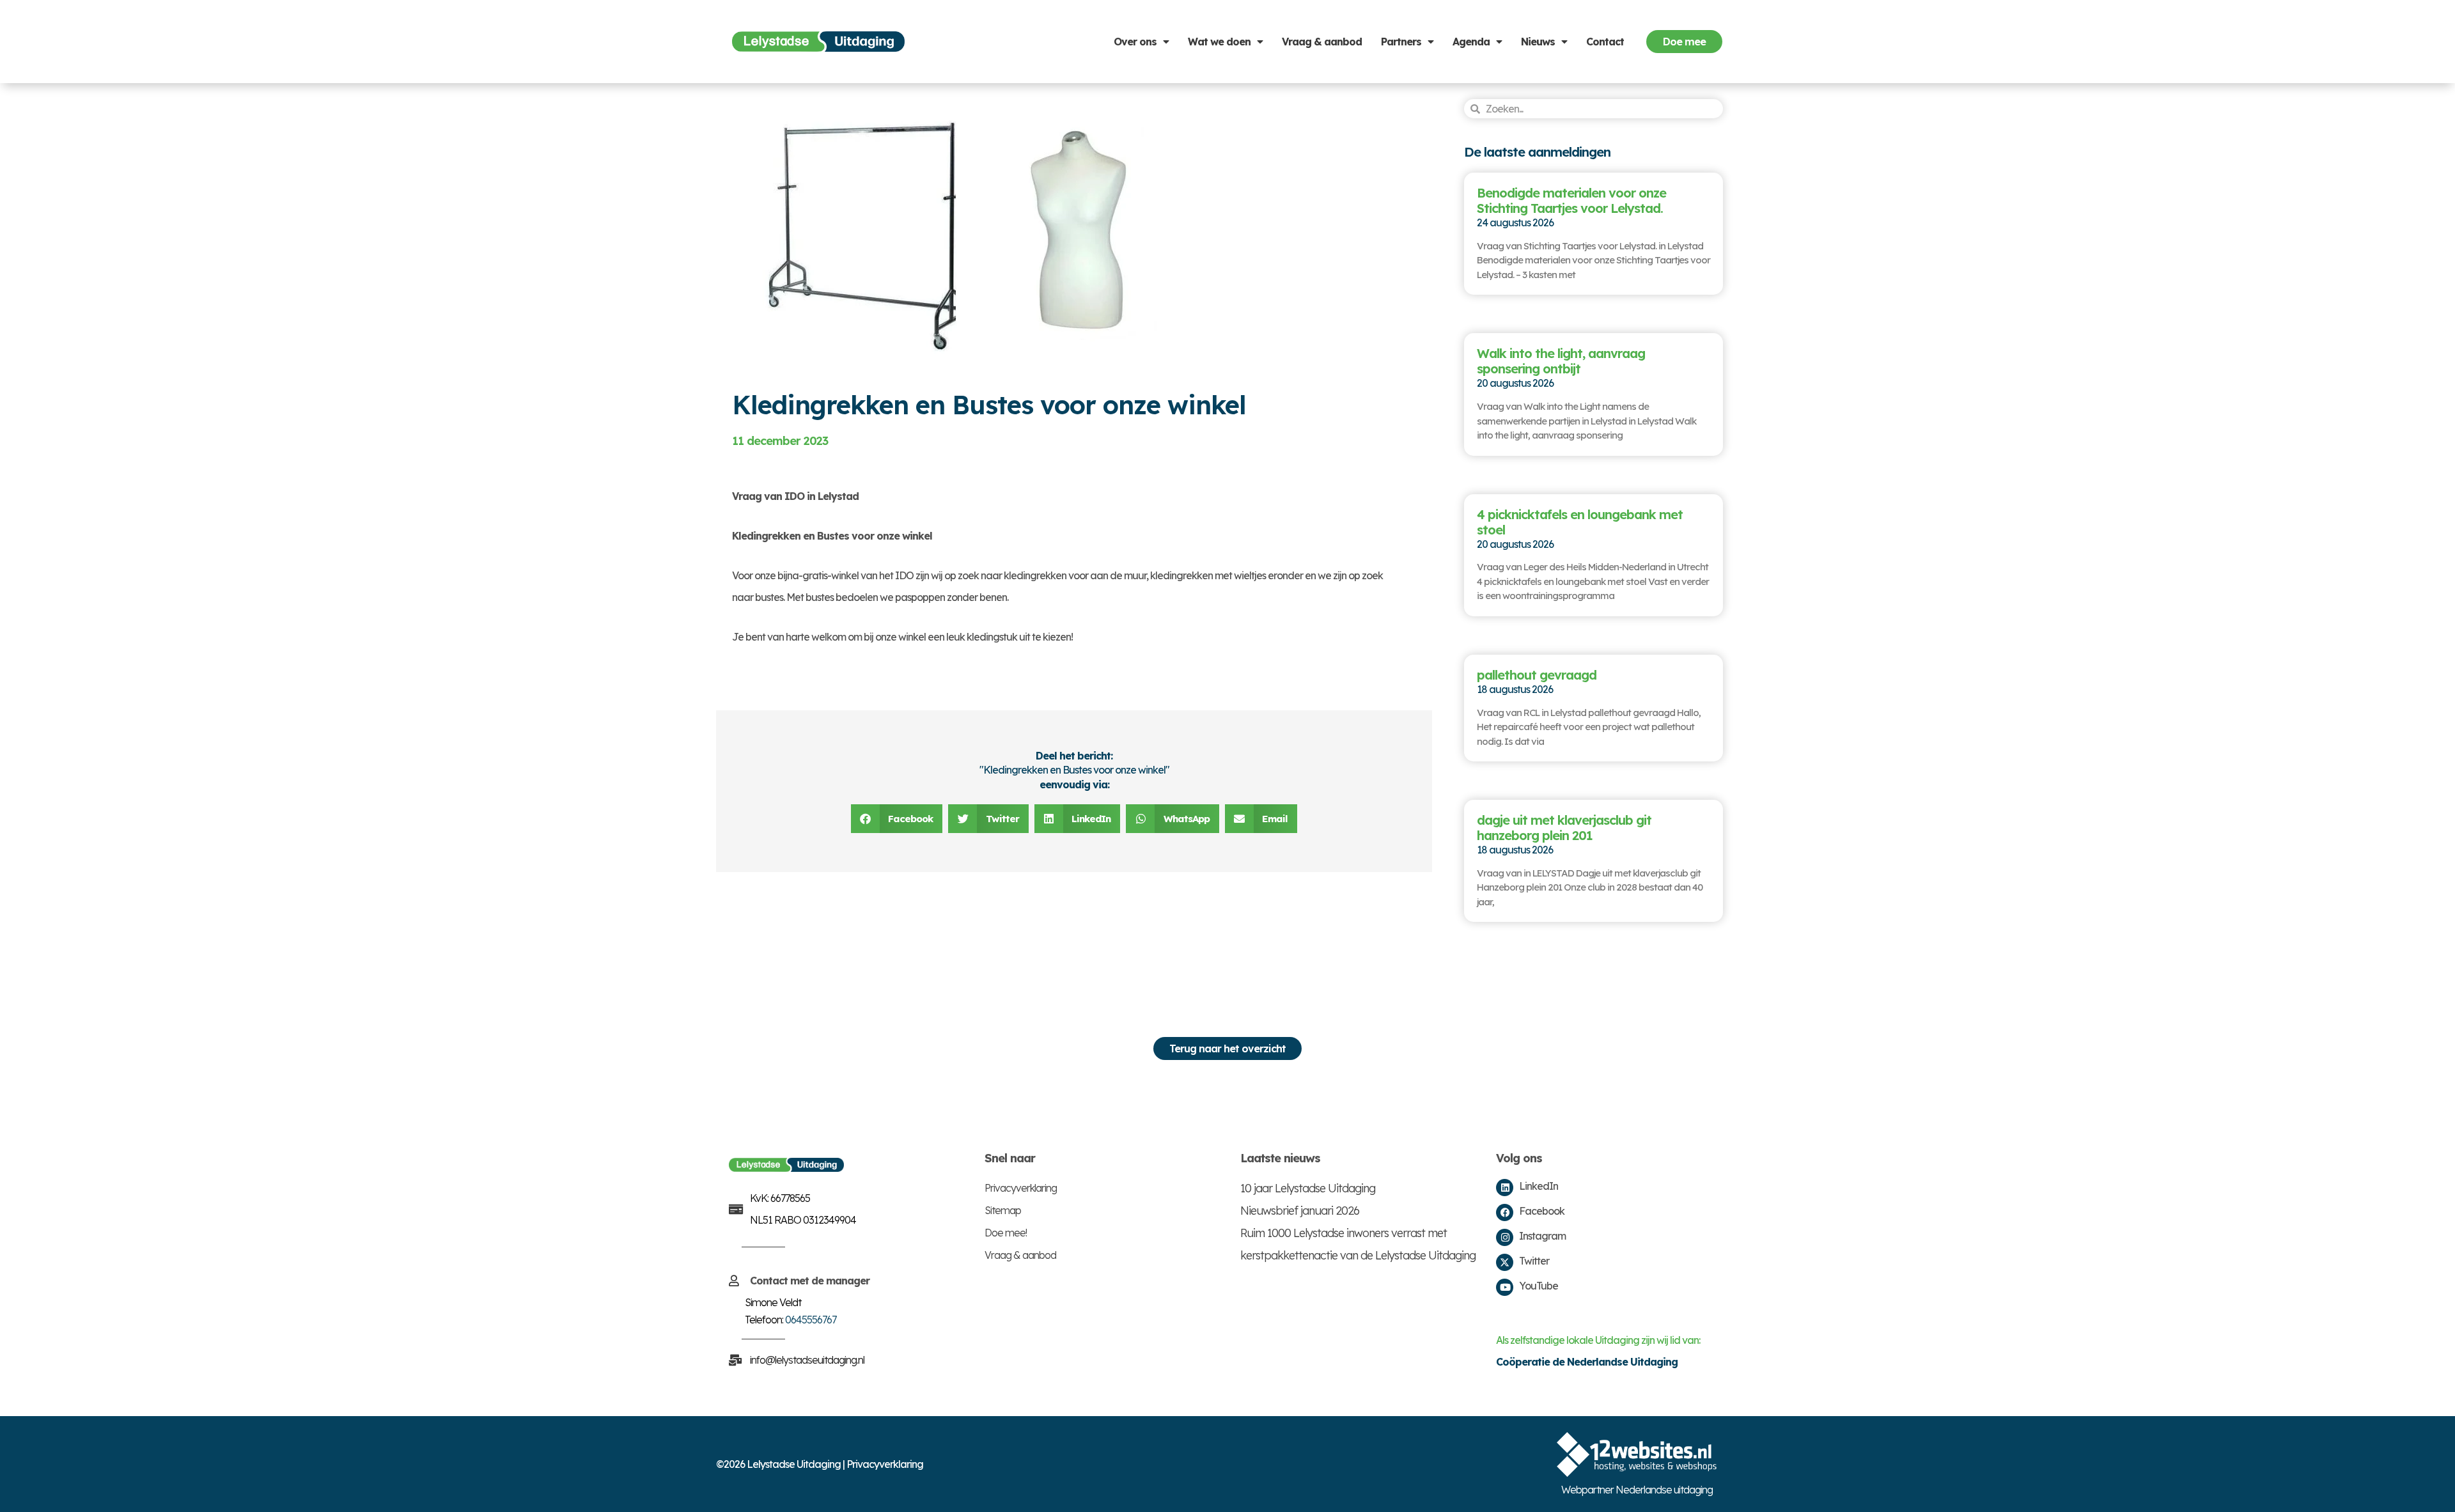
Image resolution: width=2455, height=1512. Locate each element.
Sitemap (1003, 1210)
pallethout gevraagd (1537, 675)
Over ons (1135, 42)
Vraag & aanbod (1322, 42)
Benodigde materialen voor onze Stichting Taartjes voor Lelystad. (1571, 200)
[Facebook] (1505, 1212)
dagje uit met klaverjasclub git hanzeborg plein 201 (1564, 828)
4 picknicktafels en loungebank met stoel (1580, 522)
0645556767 (811, 1320)
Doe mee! (1006, 1233)
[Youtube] (1505, 1287)
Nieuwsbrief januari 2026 (1300, 1211)
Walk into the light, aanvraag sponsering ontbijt (1561, 361)
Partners (1401, 42)
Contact (1605, 42)
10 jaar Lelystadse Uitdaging (1308, 1188)
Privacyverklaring (1021, 1188)
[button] (897, 819)
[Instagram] (1505, 1237)
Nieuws (1538, 42)
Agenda (1471, 42)
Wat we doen (1219, 42)
